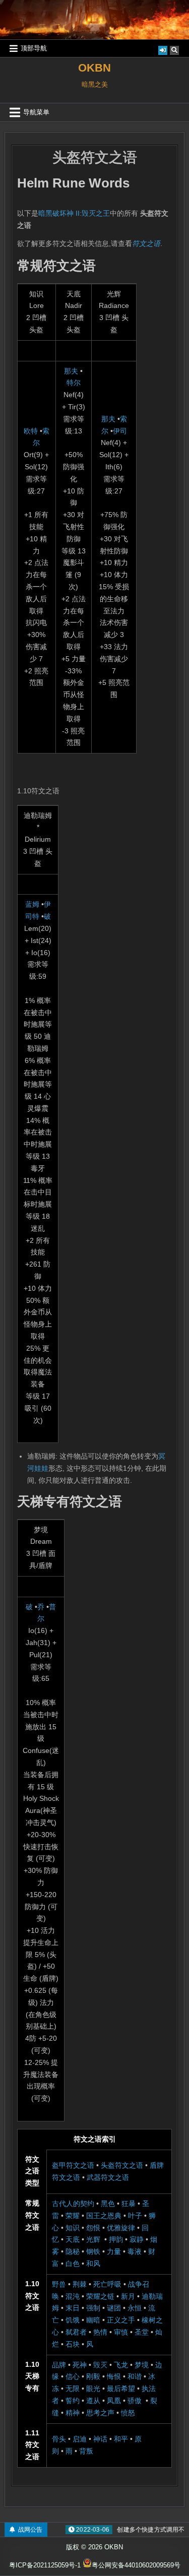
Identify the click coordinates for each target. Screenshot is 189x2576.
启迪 (80, 2439)
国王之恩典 (104, 2216)
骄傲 (135, 2401)
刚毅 (93, 2376)
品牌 (59, 2365)
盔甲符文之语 (73, 2165)
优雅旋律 (121, 2228)
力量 (114, 2251)
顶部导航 (34, 48)
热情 (100, 2332)
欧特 (31, 431)
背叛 (86, 2451)
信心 (73, 2376)
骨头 (59, 2439)
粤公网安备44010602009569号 (136, 2565)
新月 (128, 2296)
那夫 (71, 371)
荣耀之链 (100, 2296)
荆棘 (80, 2284)
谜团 (114, 2308)
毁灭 (100, 2365)
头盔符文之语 (95, 158)
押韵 (116, 2239)
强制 (93, 2308)
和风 (93, 2264)
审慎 (121, 2332)
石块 (73, 2344)
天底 (73, 2239)
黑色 (108, 2204)
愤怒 (128, 2413)
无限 (73, 2389)
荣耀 (73, 2216)
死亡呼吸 (107, 2284)
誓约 (73, 2401)
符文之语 (146, 243)
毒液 (135, 2251)
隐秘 (73, 2251)
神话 (100, 2439)
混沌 (73, 2296)
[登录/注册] (163, 50)
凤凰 (114, 2401)
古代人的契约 (73, 2204)
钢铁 (93, 2251)
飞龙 (121, 2365)
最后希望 (121, 2389)
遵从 (93, 2401)
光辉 (93, 2239)
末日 (73, 2308)
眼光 (93, 2389)
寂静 (137, 2239)
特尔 (74, 383)
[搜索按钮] (174, 50)
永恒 (135, 2308)
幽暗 (93, 2320)
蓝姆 (32, 904)
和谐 (135, 2376)
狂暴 (129, 2204)
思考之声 (100, 2413)
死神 (80, 2365)
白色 (73, 2264)
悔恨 (114, 2376)
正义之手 (121, 2320)
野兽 (59, 2284)
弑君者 (76, 2332)
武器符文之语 (108, 2177)
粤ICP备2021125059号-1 (45, 2565)
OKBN (94, 68)
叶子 (135, 2216)
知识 (73, 2228)
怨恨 (93, 2228)
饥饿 (73, 2320)
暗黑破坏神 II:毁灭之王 (74, 213)
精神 (73, 2413)
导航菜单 (36, 112)
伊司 (120, 431)
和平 (121, 2439)
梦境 (142, 2365)
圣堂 (142, 2332)
